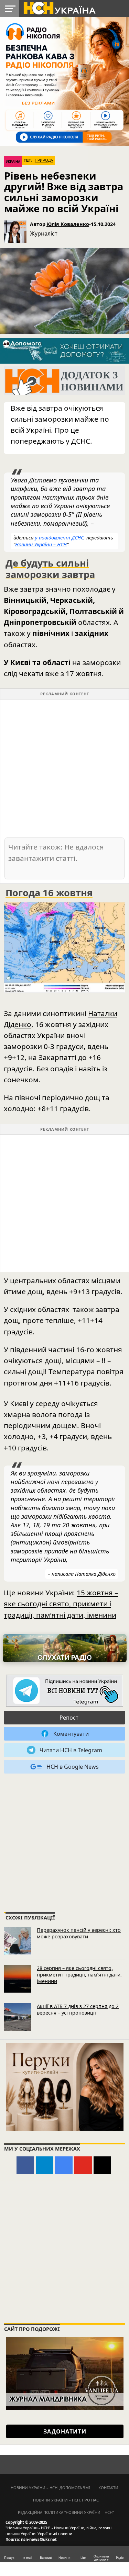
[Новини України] (59, 8)
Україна (13, 162)
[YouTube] (83, 2165)
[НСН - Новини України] (65, 1691)
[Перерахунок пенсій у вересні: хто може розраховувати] (18, 1941)
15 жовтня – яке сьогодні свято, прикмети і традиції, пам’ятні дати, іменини (61, 1604)
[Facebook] (25, 2165)
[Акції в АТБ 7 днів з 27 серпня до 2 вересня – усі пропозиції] (18, 2017)
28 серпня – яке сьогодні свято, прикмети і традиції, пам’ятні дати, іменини (79, 1974)
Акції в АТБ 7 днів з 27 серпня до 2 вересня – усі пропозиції (78, 2009)
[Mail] (102, 2165)
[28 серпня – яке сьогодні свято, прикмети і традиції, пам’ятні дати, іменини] (18, 1979)
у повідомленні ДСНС (59, 538)
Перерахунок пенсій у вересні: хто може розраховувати (79, 1933)
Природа (44, 160)
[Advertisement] (64, 768)
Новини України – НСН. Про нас (66, 2500)
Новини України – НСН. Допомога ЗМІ (50, 2488)
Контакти (108, 2488)
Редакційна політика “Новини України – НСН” (66, 2512)
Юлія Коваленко (68, 224)
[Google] (64, 2165)
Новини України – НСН (41, 544)
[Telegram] (45, 2165)
